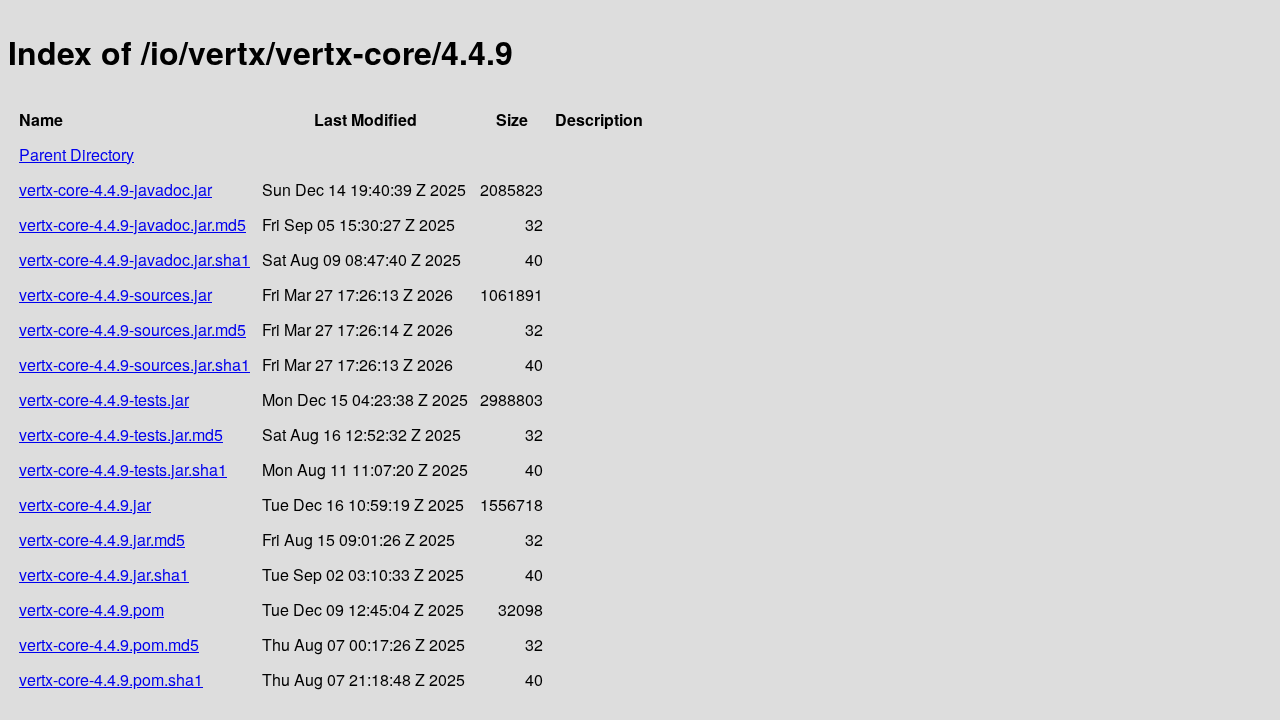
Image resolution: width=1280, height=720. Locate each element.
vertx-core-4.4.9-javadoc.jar (115, 189)
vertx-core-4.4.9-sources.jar (115, 294)
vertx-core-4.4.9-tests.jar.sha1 (123, 469)
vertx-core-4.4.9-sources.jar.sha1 (134, 364)
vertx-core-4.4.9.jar (85, 504)
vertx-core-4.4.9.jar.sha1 (104, 574)
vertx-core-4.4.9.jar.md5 (102, 539)
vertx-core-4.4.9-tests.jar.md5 (121, 434)
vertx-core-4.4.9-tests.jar (104, 399)
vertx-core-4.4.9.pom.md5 (109, 644)
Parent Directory (76, 154)
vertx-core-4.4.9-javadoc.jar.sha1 (134, 259)
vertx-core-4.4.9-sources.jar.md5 (132, 329)
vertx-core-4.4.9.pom (91, 609)
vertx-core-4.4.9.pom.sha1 (111, 679)
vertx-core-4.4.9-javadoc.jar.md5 (132, 224)
